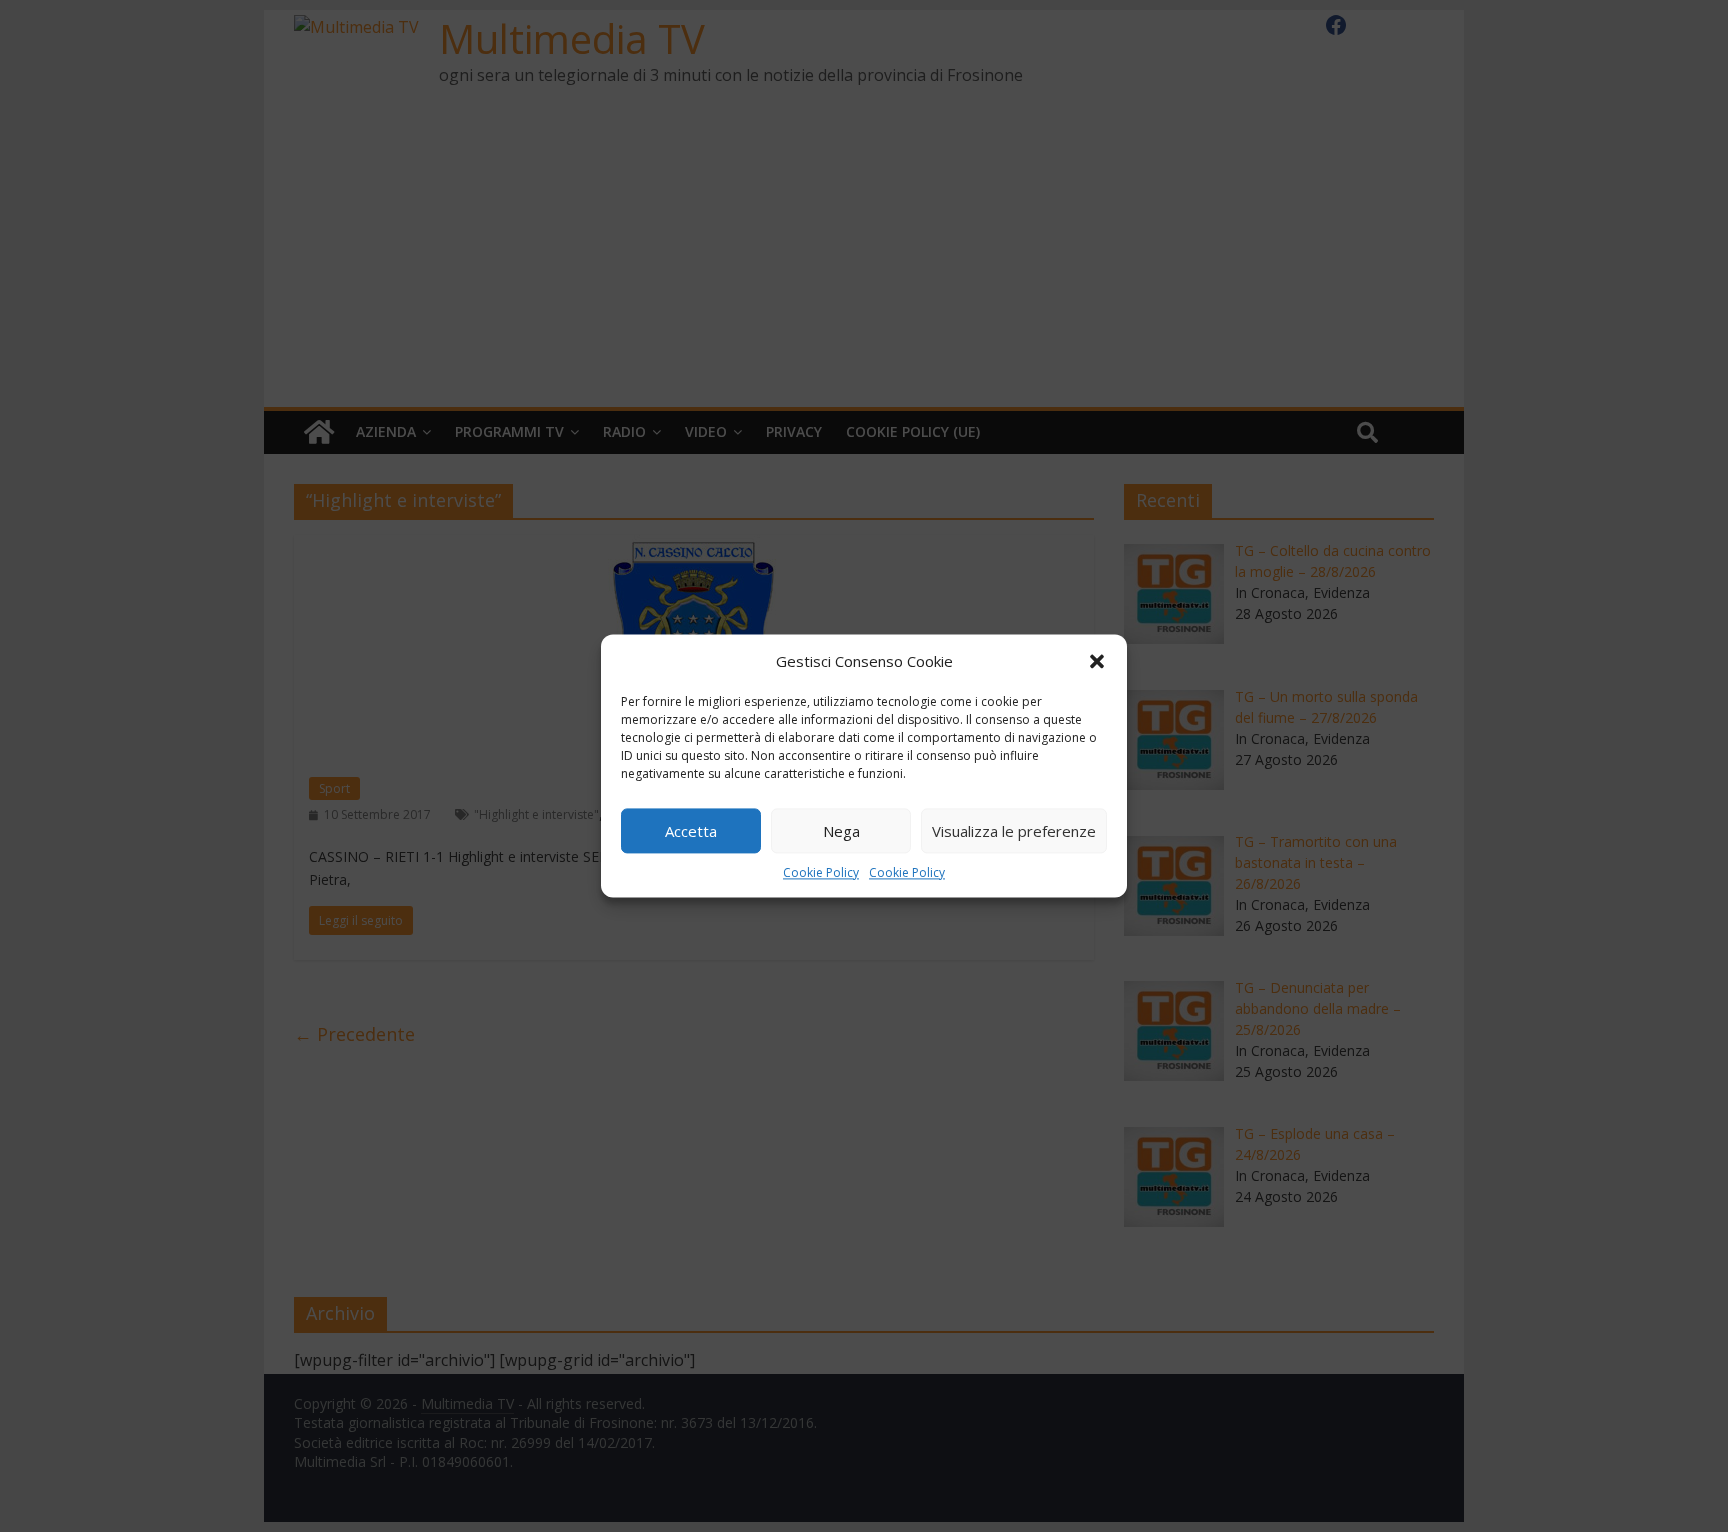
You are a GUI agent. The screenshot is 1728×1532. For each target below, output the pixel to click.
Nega (841, 831)
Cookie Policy (821, 872)
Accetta (691, 831)
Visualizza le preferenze (1014, 831)
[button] (1097, 661)
